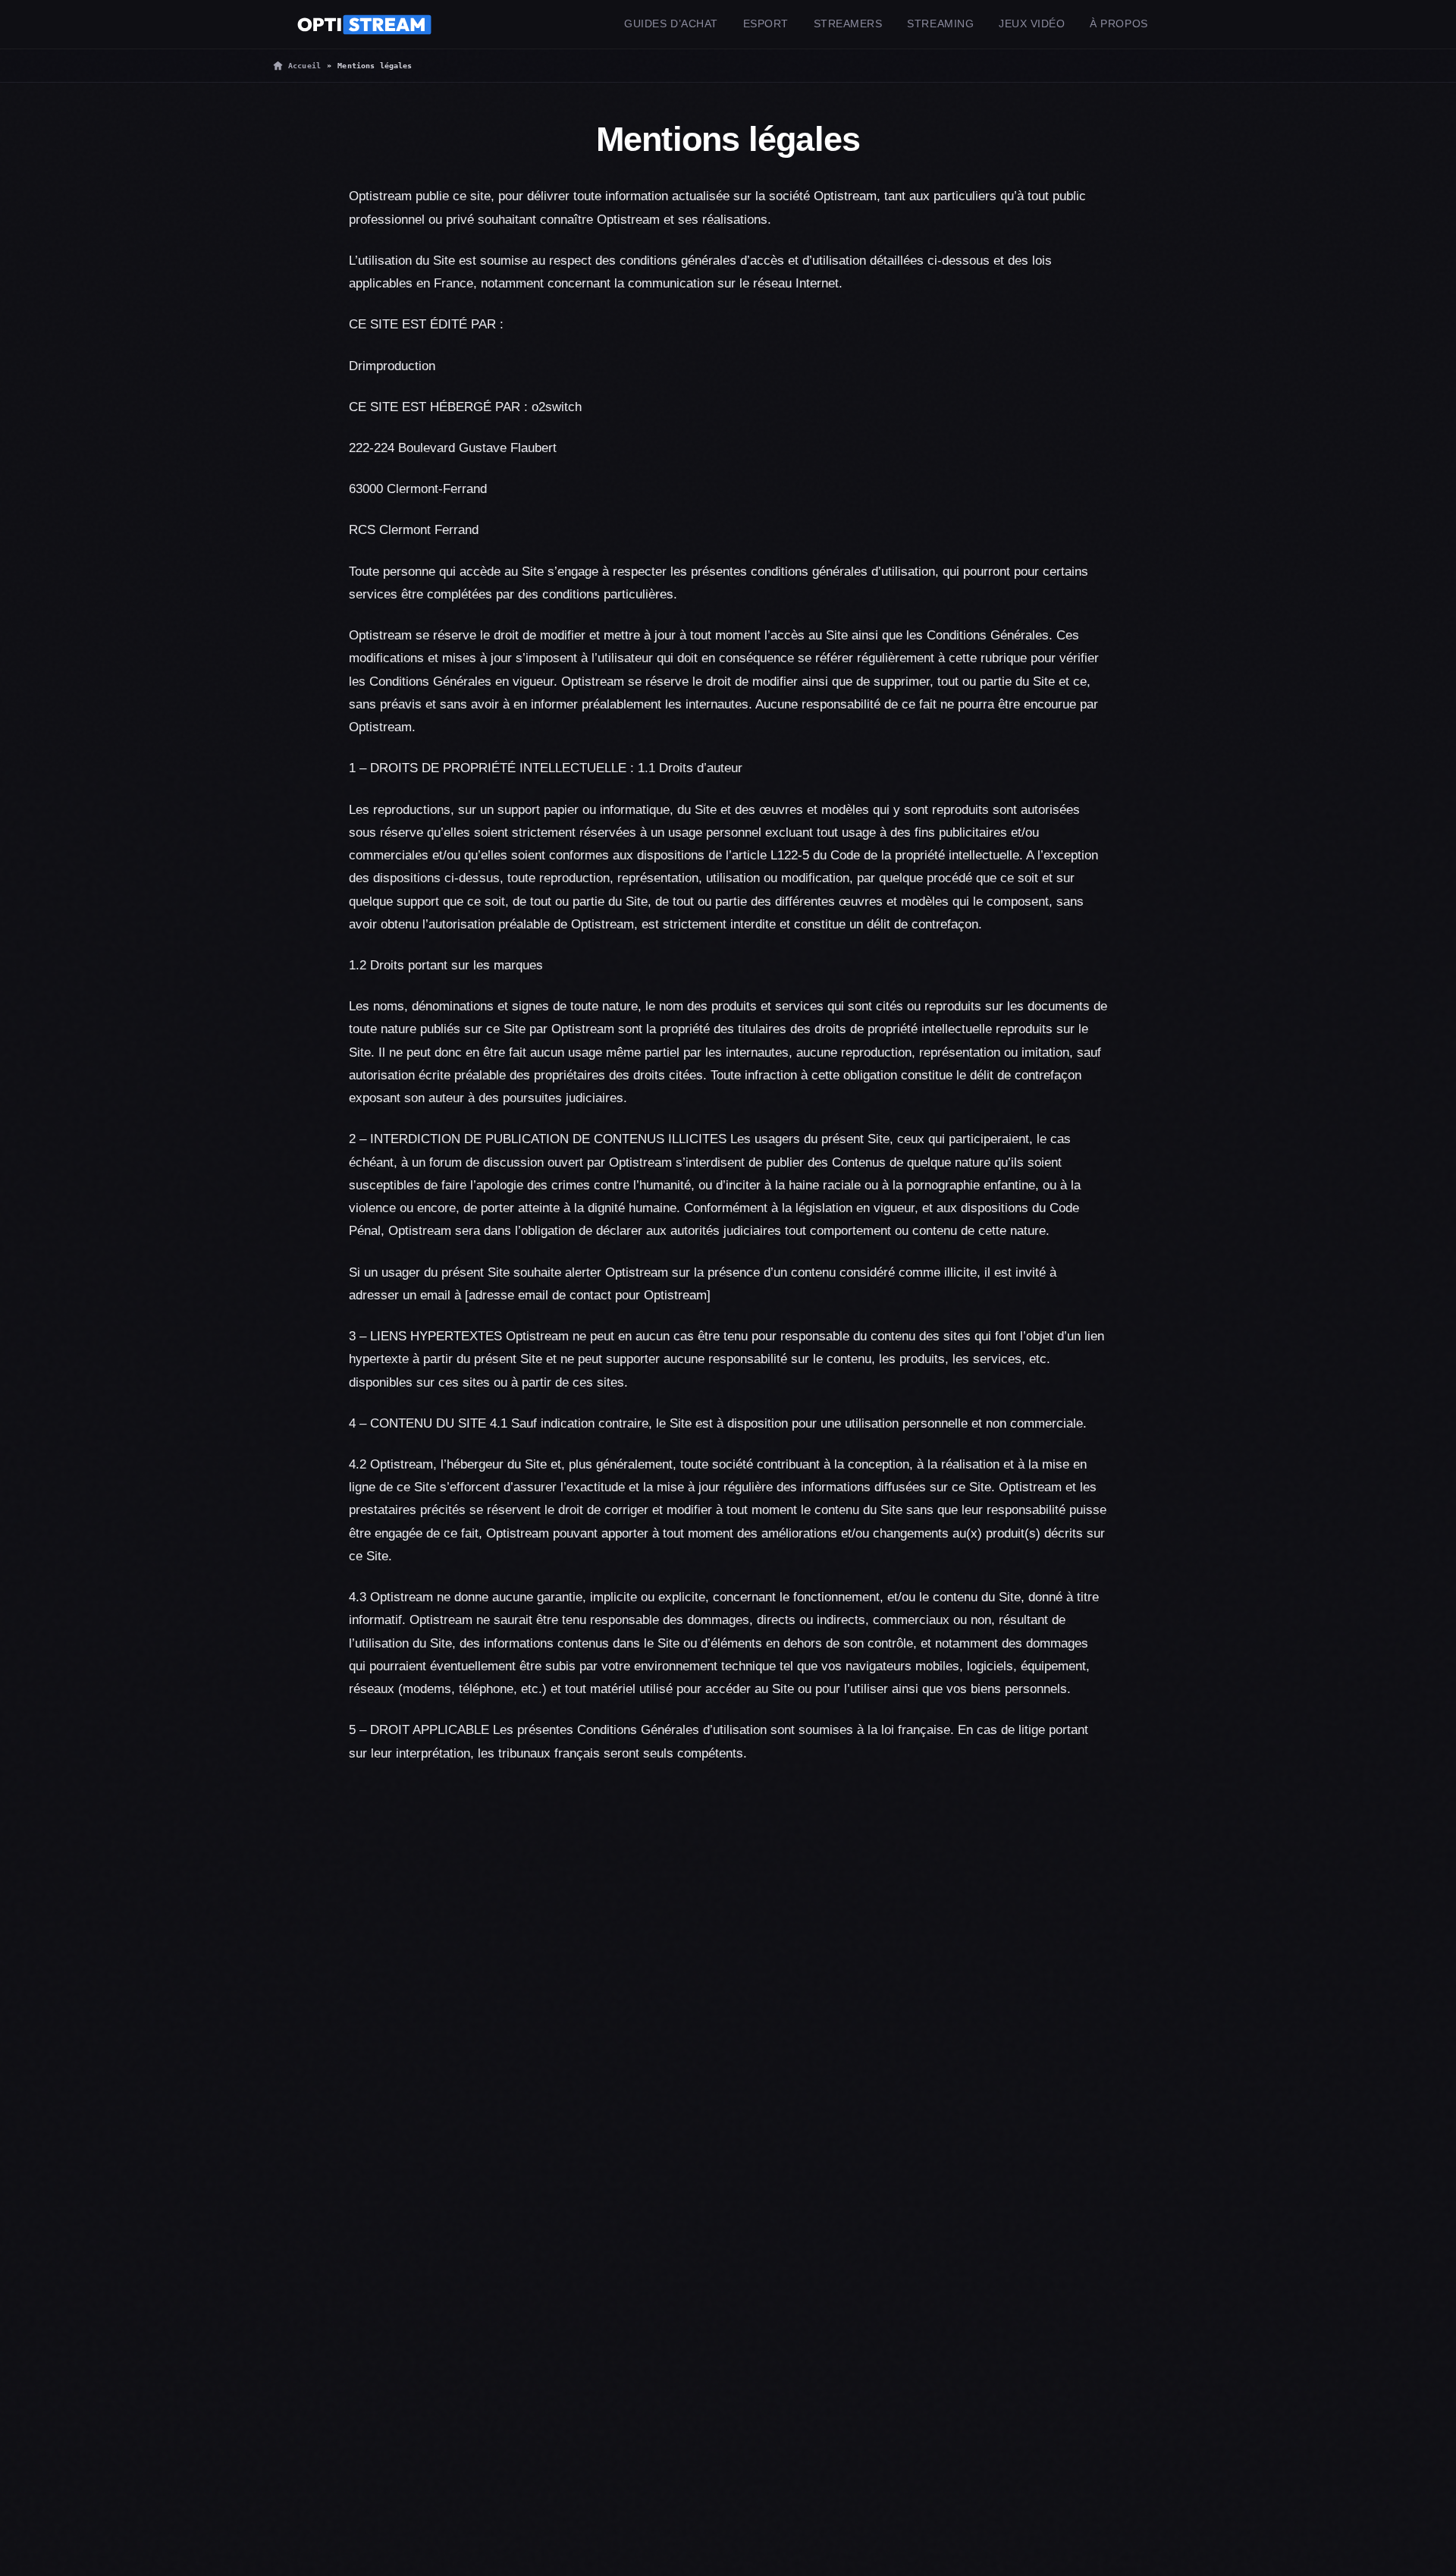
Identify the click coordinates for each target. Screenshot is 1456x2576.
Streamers (848, 24)
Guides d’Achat (671, 24)
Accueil (304, 66)
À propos (1119, 24)
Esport (766, 24)
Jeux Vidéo (1032, 24)
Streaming (940, 24)
